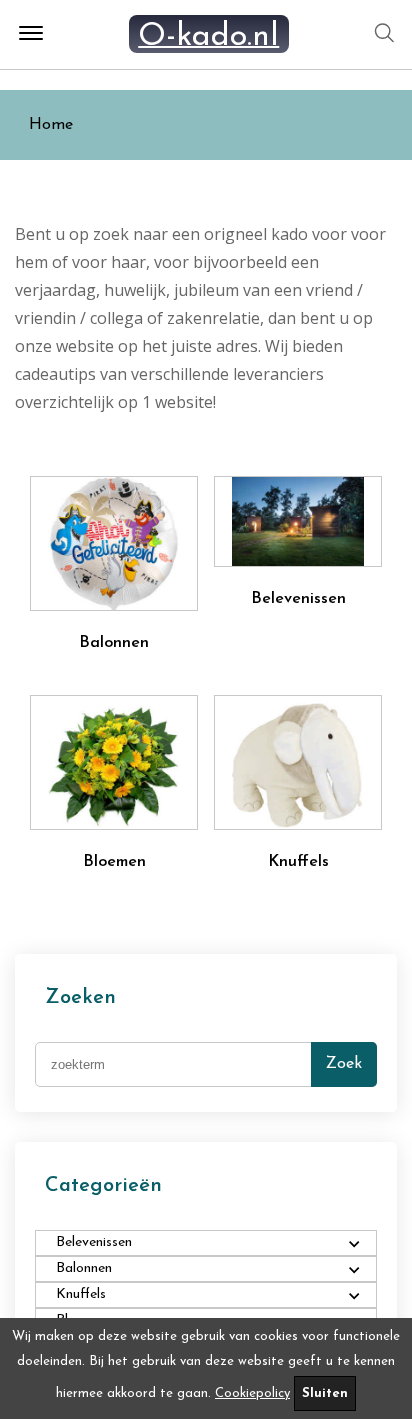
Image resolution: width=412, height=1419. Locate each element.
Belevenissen (298, 599)
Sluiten (325, 1393)
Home (51, 125)
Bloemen (114, 862)
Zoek (344, 1064)
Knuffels (298, 862)
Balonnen (114, 643)
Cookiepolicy (252, 1393)
